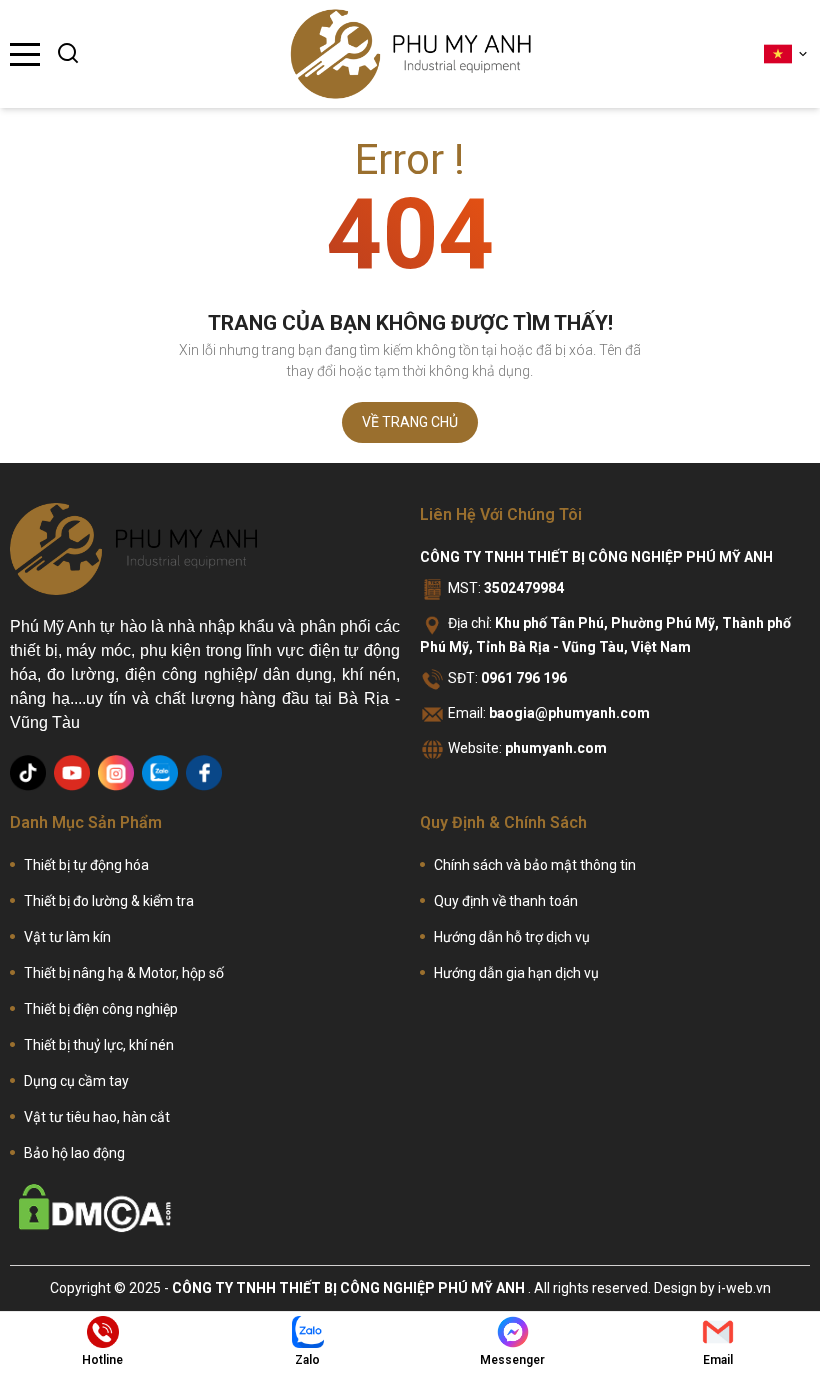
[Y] (72, 773)
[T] (28, 773)
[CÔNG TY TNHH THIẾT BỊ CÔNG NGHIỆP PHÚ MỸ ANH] (410, 54)
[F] (204, 773)
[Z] (160, 773)
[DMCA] (95, 1208)
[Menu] (25, 54)
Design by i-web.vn (712, 1288)
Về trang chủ (410, 422)
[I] (116, 773)
